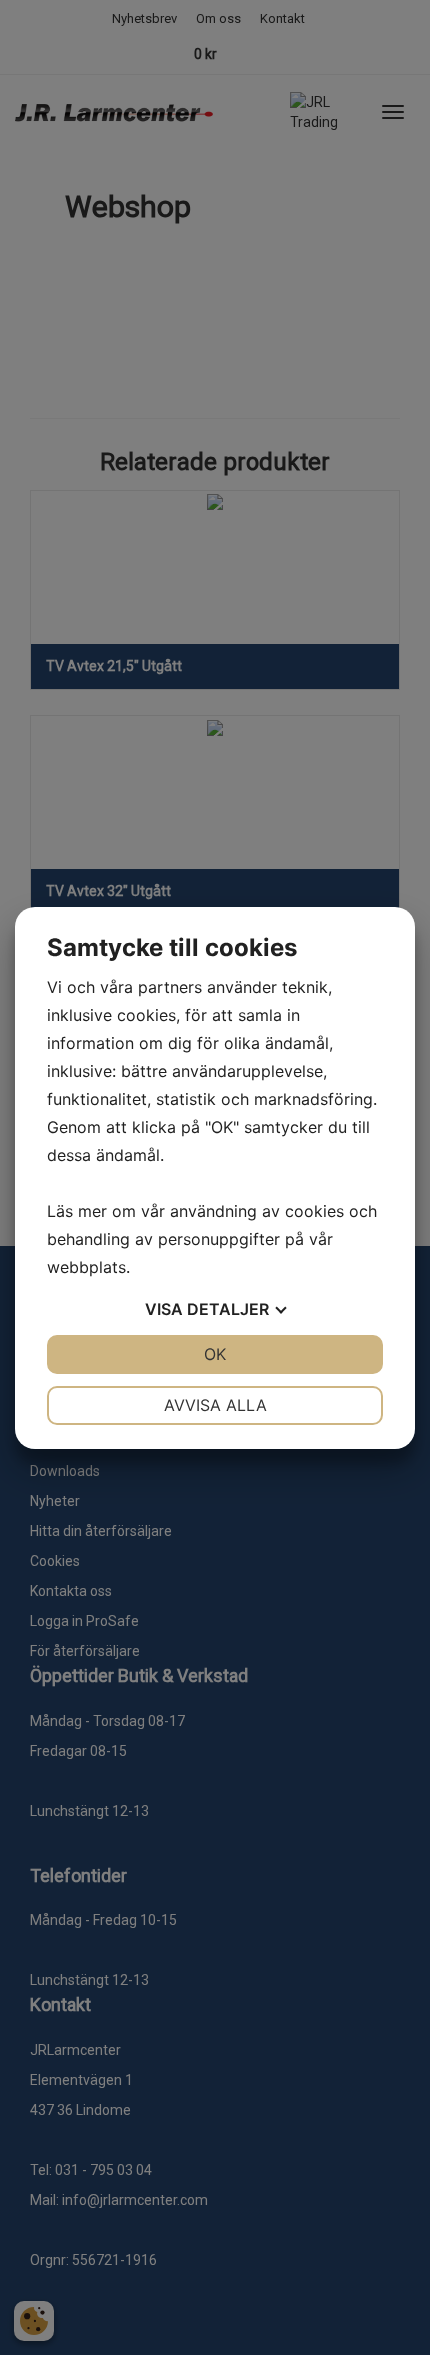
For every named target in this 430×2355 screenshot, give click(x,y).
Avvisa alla (215, 1405)
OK (215, 1354)
